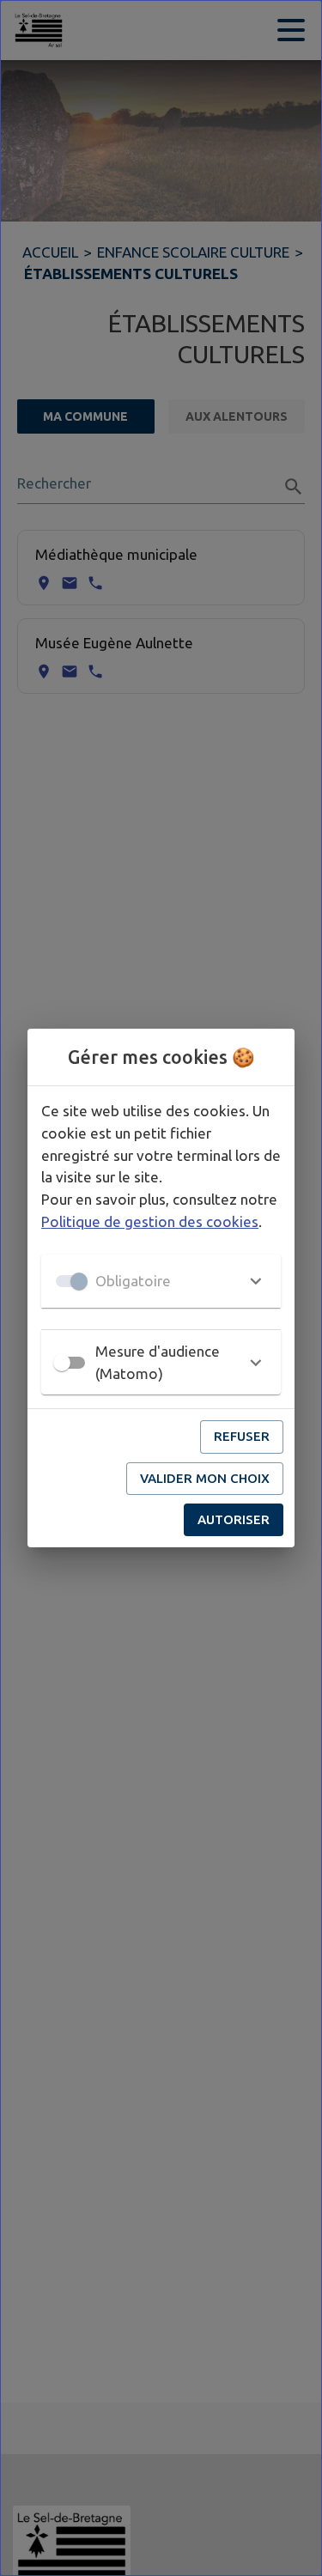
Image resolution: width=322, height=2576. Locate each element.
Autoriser (234, 1519)
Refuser (242, 1436)
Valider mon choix (205, 1478)
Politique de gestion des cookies (150, 1221)
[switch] (62, 1363)
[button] (161, 1281)
